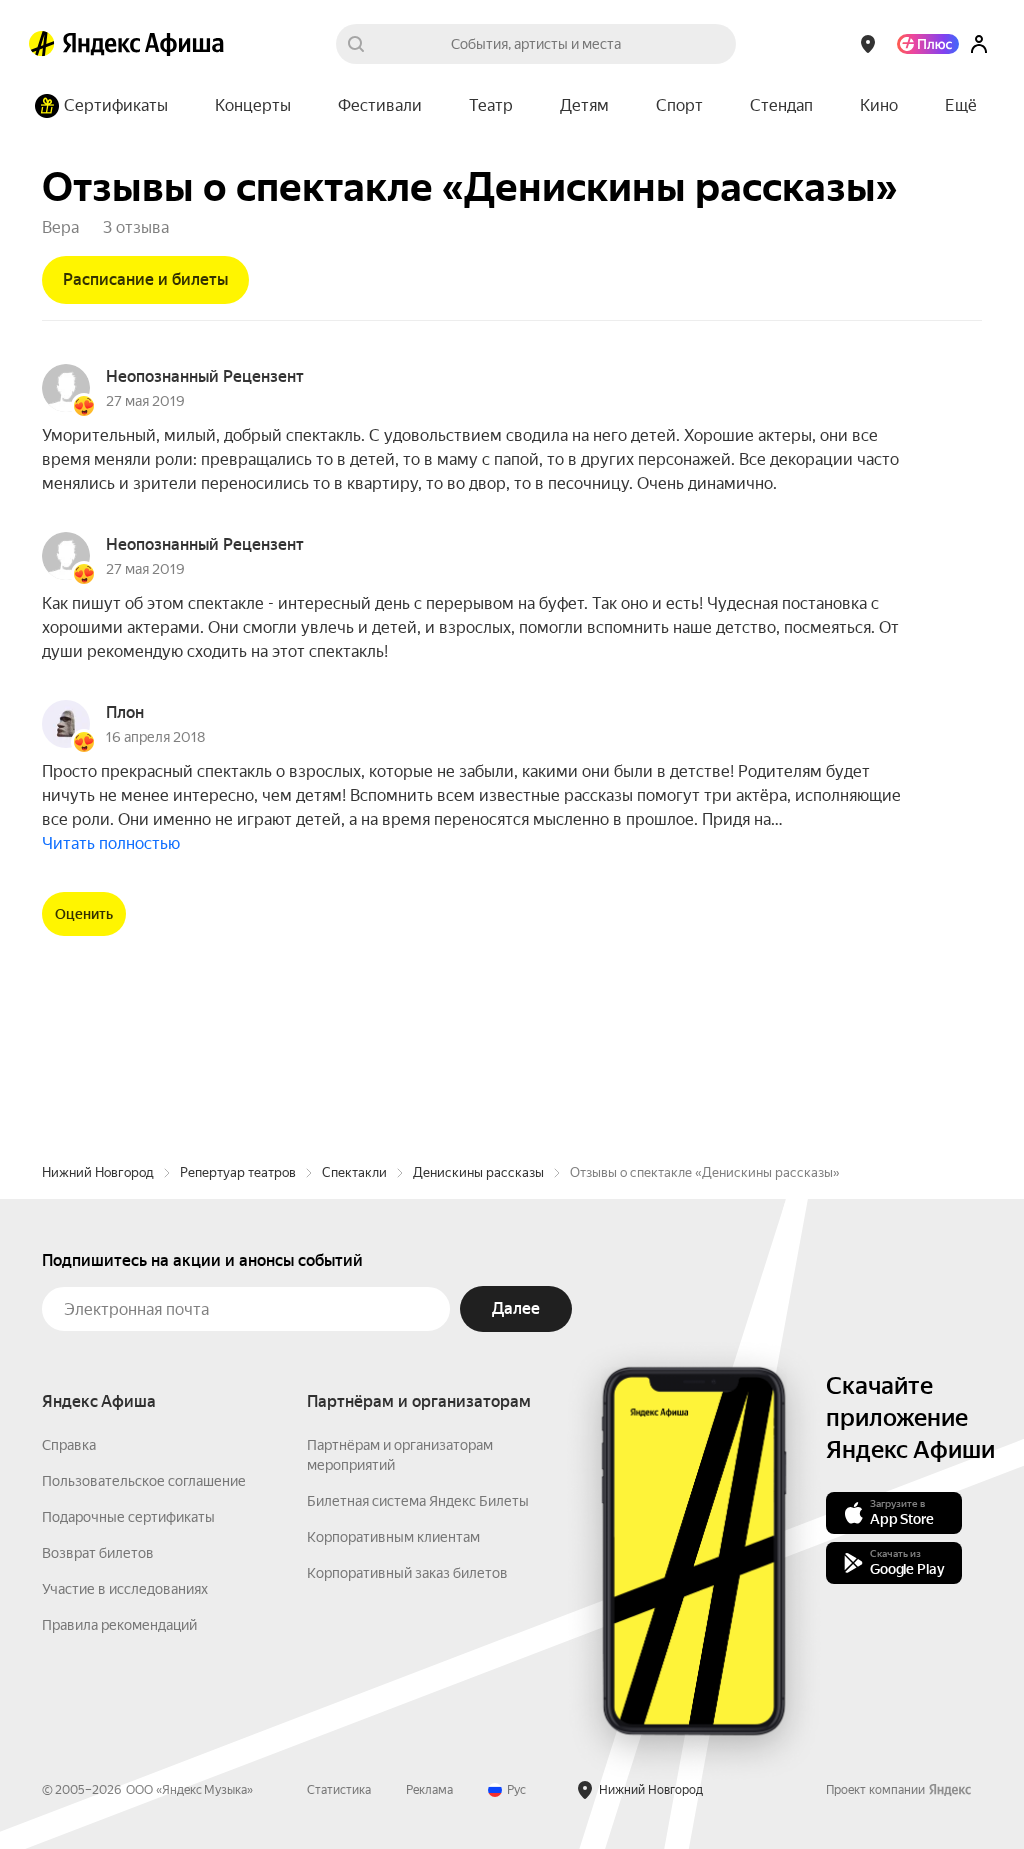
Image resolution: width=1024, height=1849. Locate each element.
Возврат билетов (98, 1553)
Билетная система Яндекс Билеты (418, 1501)
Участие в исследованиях (125, 1589)
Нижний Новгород (98, 1172)
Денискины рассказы (478, 1172)
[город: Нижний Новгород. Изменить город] (868, 44)
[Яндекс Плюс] (928, 44)
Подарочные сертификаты (128, 1517)
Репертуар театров (238, 1172)
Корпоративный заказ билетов (407, 1573)
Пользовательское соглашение (144, 1481)
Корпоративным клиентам (393, 1537)
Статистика (339, 1790)
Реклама (429, 1790)
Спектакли (354, 1172)
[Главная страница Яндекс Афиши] (42, 44)
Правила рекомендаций (119, 1625)
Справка (69, 1445)
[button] (961, 106)
